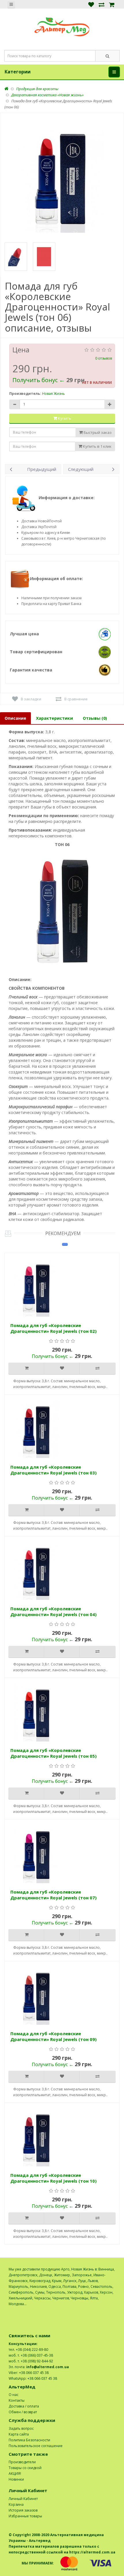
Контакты (17, 2400)
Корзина (16, 2504)
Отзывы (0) (95, 718)
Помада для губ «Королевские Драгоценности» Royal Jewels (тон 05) (53, 1753)
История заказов (23, 2510)
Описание (15, 718)
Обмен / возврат (23, 2412)
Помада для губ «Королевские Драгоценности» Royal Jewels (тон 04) (53, 1611)
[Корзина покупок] (112, 4)
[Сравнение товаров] (102, 4)
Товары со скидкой (25, 2468)
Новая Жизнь (53, 394)
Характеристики (55, 718)
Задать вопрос (21, 2428)
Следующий (81, 469)
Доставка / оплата (24, 2406)
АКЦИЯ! (15, 2474)
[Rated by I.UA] (103, 2310)
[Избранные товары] (91, 4)
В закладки (31, 699)
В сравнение (76, 699)
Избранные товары (25, 2516)
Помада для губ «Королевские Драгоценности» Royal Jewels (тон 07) (53, 1895)
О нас (14, 2395)
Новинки (16, 2479)
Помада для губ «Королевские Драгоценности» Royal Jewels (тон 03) (53, 1470)
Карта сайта (19, 2434)
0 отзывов (104, 358)
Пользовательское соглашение (36, 2446)
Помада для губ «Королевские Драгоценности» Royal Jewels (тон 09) (53, 2036)
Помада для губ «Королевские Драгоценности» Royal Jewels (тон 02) (53, 1328)
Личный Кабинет (23, 2499)
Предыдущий (42, 469)
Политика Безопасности (29, 2440)
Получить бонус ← (39, 380)
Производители (22, 2462)
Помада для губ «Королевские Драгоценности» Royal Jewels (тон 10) (53, 2178)
